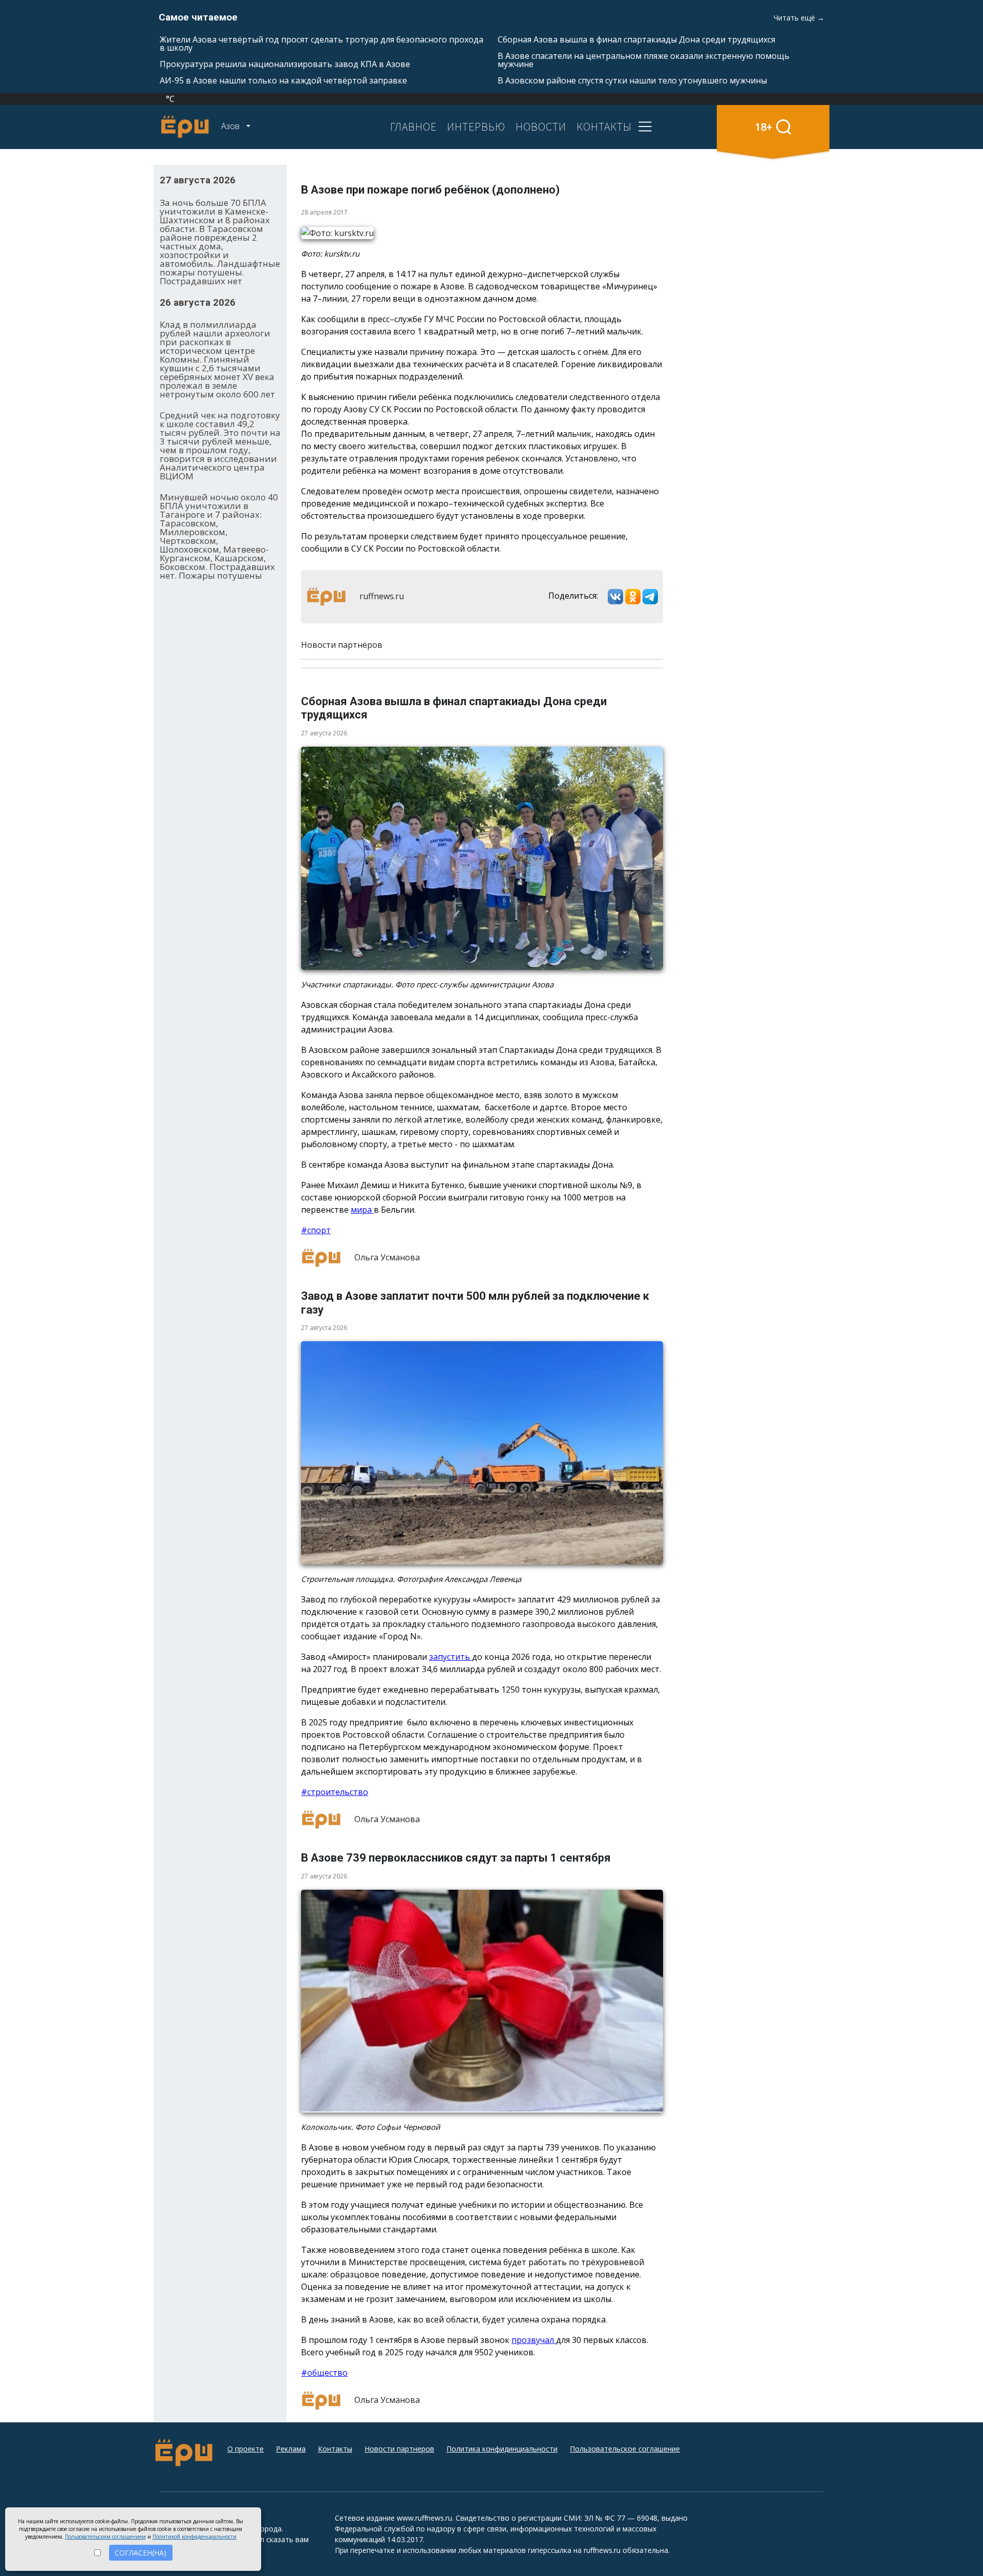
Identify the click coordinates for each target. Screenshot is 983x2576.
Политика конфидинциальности (502, 2449)
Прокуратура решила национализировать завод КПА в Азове (285, 64)
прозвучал (534, 2340)
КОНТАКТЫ (604, 126)
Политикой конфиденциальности (195, 2537)
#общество (324, 2373)
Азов (231, 126)
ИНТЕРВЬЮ (476, 126)
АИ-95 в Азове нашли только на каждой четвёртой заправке (283, 80)
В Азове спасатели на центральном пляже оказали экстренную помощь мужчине (644, 60)
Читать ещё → (799, 18)
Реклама (291, 2449)
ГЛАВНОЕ (413, 126)
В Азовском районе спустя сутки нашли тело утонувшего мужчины (632, 80)
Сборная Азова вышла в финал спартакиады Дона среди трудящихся (636, 39)
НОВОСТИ (541, 126)
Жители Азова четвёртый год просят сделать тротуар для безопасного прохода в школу (322, 44)
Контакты (335, 2449)
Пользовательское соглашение (625, 2449)
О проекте (245, 2449)
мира (362, 1210)
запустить (451, 1657)
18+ (764, 127)
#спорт (316, 1230)
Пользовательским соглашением (105, 2537)
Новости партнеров (399, 2449)
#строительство (335, 1792)
